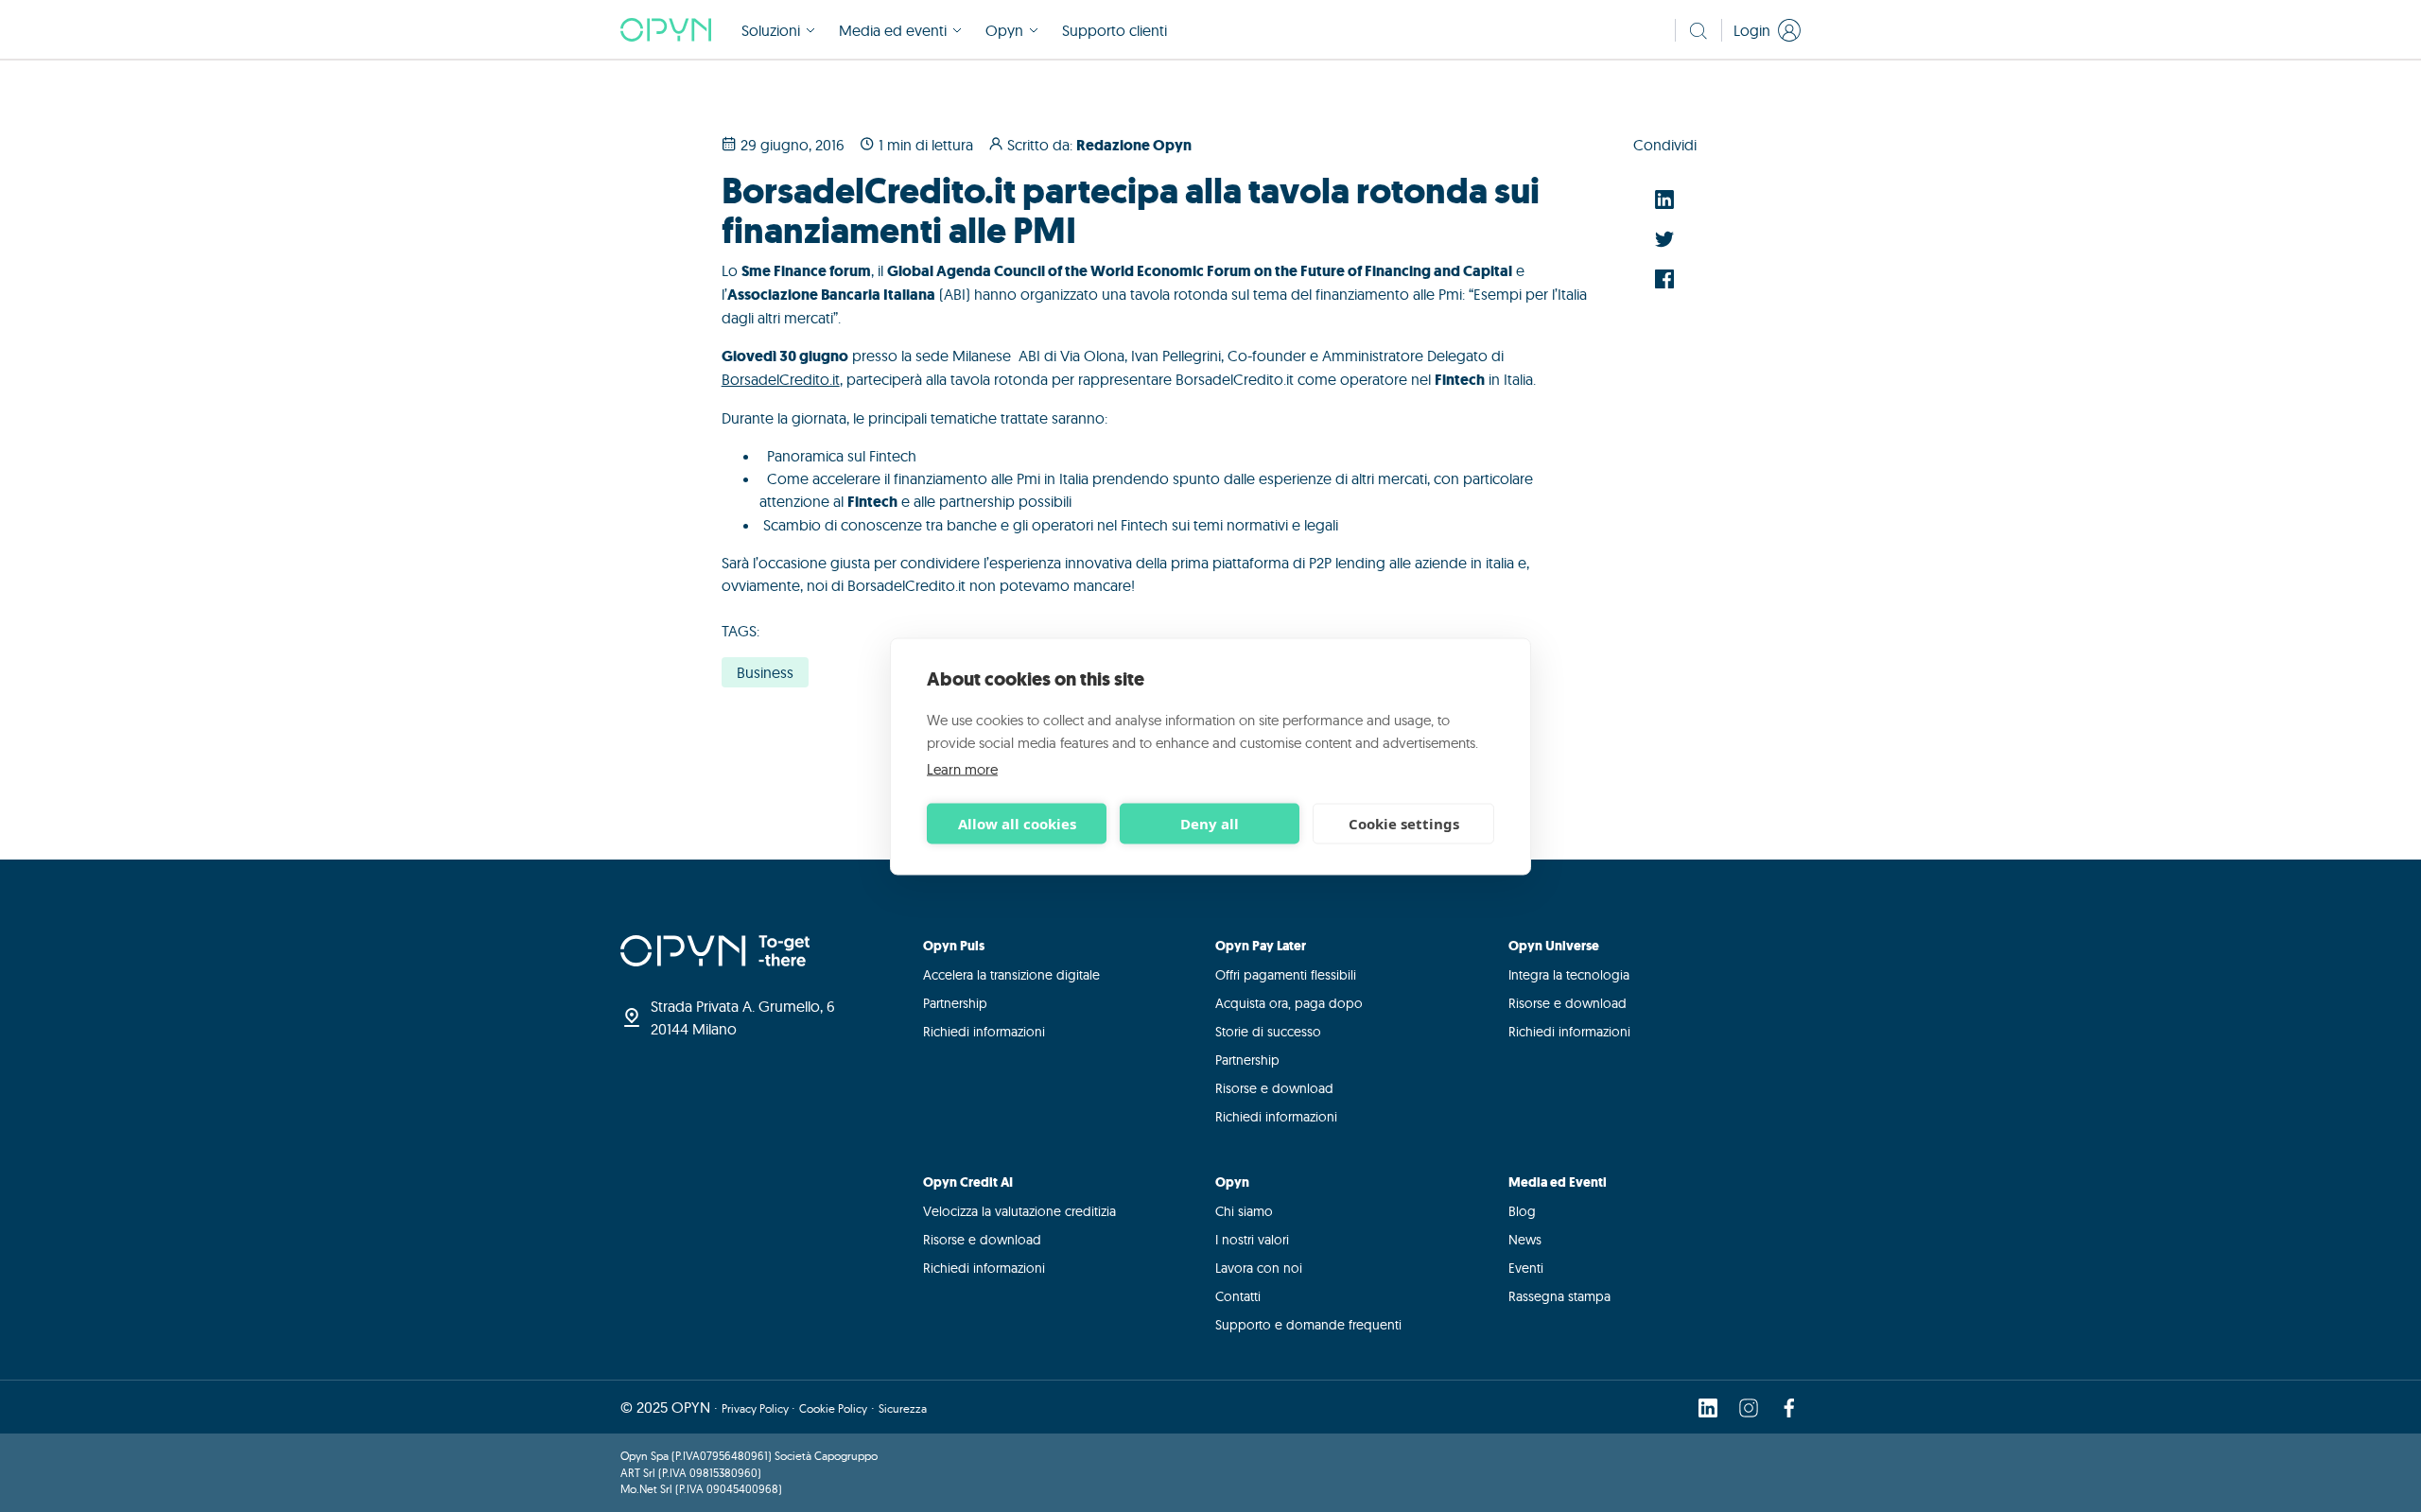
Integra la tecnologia (1569, 975)
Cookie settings (1404, 824)
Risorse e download (1274, 1088)
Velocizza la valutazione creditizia (1019, 1211)
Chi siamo (1244, 1211)
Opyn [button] (1004, 30)
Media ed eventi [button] (893, 30)
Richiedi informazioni (984, 1032)
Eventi (1526, 1268)
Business (765, 672)
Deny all (1210, 824)
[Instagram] (1749, 1408)
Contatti (1238, 1296)
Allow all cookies (1017, 824)
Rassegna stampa (1559, 1296)
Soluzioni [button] (771, 30)
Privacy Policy (757, 1408)
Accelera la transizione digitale (1011, 975)
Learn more (962, 768)
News (1525, 1240)
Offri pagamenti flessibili (1286, 975)
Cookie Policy (833, 1408)
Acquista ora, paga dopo (1289, 1003)
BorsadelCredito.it (781, 379)
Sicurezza (903, 1408)
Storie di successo (1268, 1032)
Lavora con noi (1259, 1268)
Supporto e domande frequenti (1308, 1325)
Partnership (955, 1003)
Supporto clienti (1115, 30)
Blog (1522, 1211)
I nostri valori (1252, 1240)
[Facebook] (1789, 1408)
